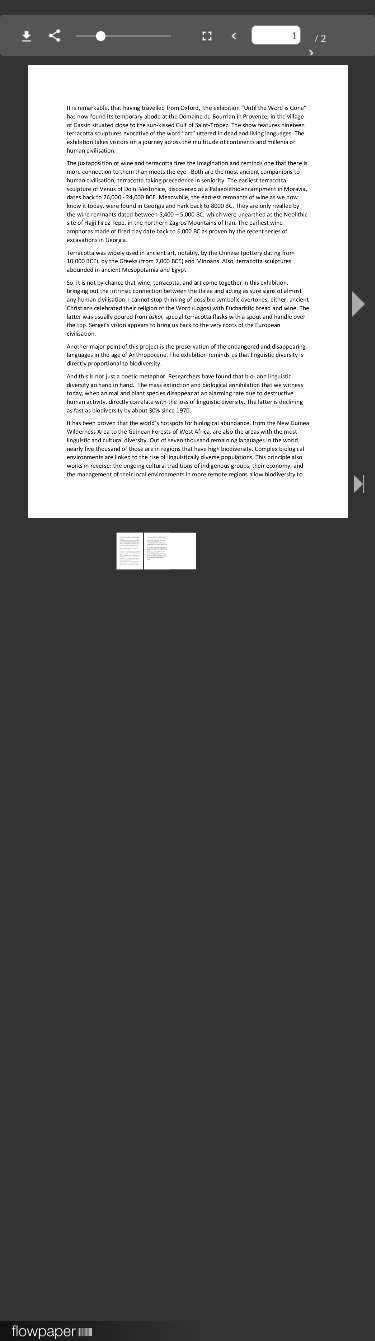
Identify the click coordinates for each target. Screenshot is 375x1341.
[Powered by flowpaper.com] (52, 1325)
